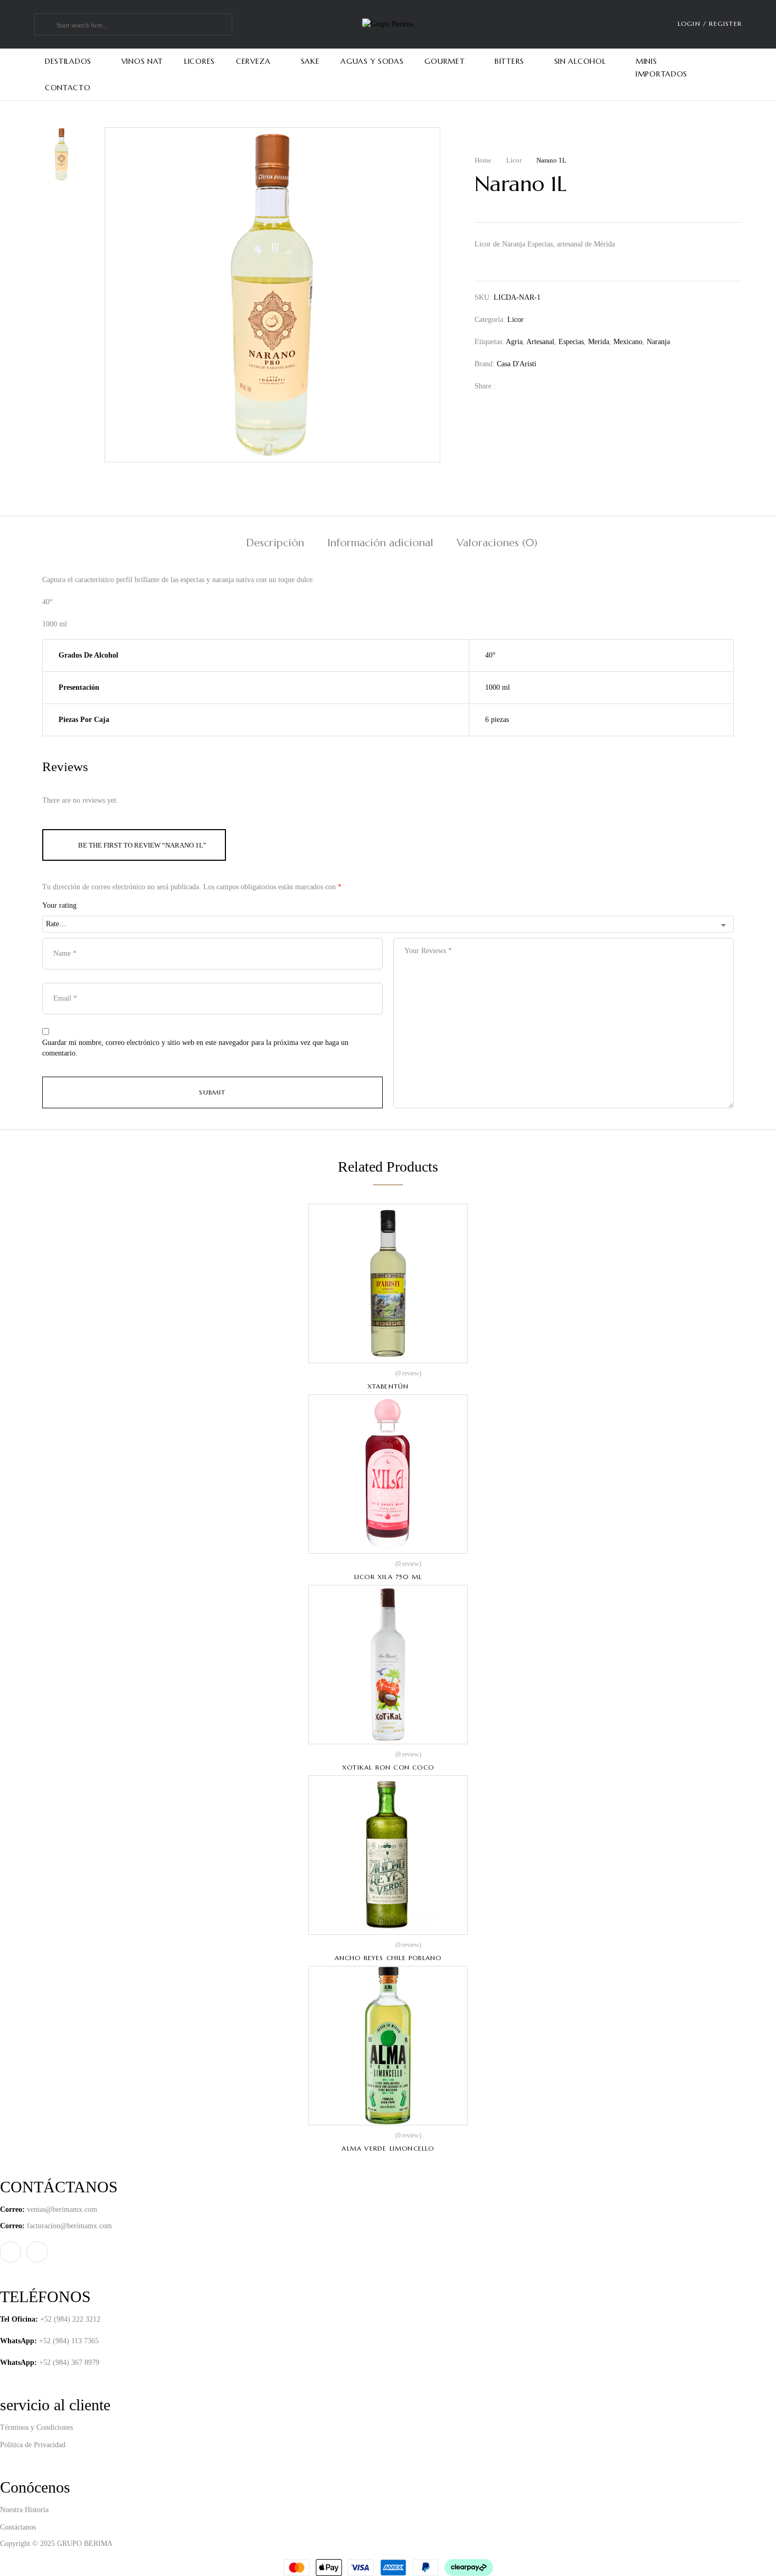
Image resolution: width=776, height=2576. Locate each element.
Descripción (275, 543)
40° (490, 655)
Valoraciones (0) (497, 543)
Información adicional (380, 543)
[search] (47, 25)
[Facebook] (509, 386)
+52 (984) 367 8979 (69, 2363)
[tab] (275, 544)
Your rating (59, 905)
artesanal (540, 342)
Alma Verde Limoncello (388, 2148)
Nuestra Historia (24, 2510)
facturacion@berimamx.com (69, 2226)
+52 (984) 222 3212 (70, 2319)
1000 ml (498, 687)
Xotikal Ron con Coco (388, 1767)
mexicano (628, 342)
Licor (514, 160)
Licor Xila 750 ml (388, 1577)
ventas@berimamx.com (62, 2209)
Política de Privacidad (33, 2445)
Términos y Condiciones (36, 2427)
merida (599, 342)
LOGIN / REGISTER (710, 23)
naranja (658, 342)
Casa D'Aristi (517, 364)
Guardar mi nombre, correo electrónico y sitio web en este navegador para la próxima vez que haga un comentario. (195, 1048)
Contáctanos (18, 2527)
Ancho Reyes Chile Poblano (388, 1958)
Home (483, 160)
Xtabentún (388, 1386)
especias (571, 342)
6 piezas (497, 720)
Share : (485, 386)
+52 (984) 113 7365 (69, 2341)
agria (514, 342)
